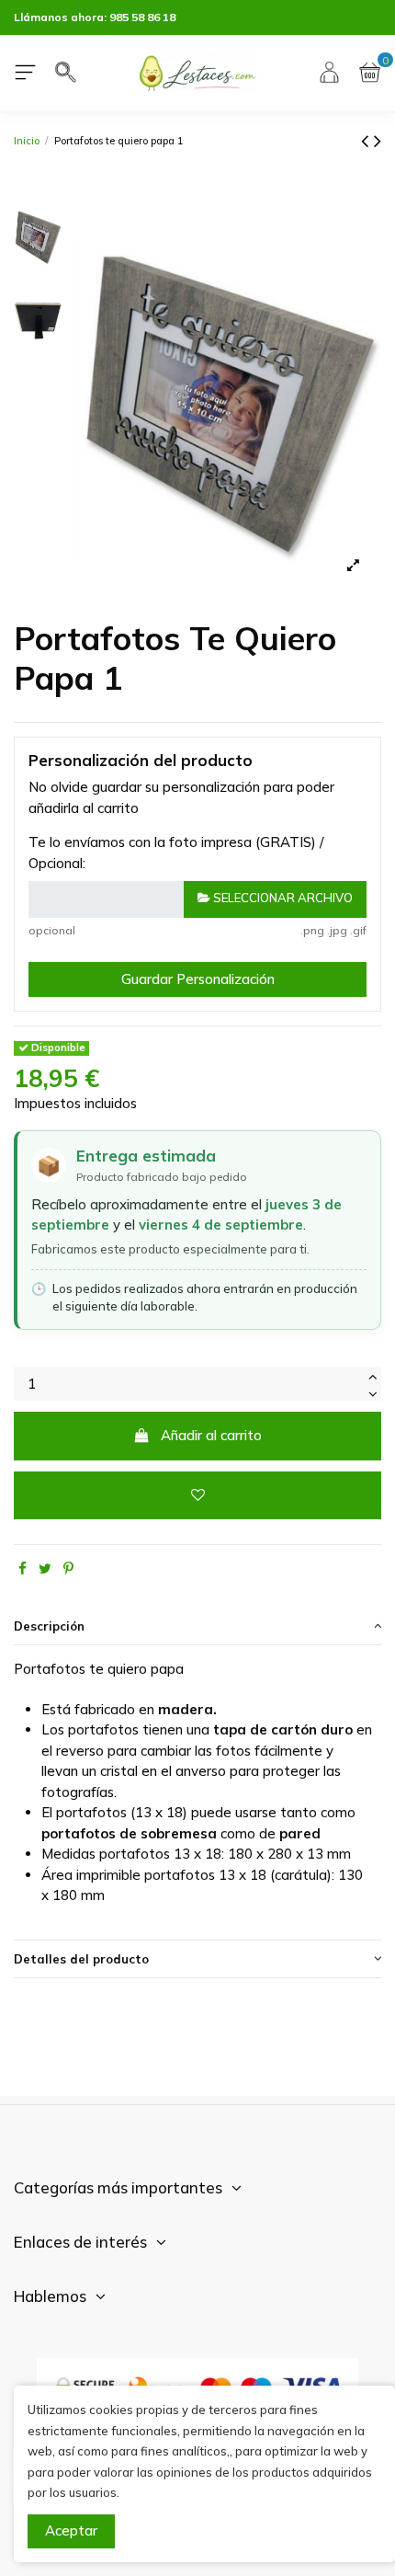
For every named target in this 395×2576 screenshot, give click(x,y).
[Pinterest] (68, 1568)
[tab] (197, 1627)
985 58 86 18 (142, 17)
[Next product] (378, 140)
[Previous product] (367, 140)
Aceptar (71, 2530)
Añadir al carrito (211, 1435)
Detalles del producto (81, 1959)
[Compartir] (23, 1568)
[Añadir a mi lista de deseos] (197, 1496)
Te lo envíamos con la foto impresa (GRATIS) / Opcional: (176, 853)
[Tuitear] (45, 1568)
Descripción (49, 1626)
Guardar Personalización (198, 979)
